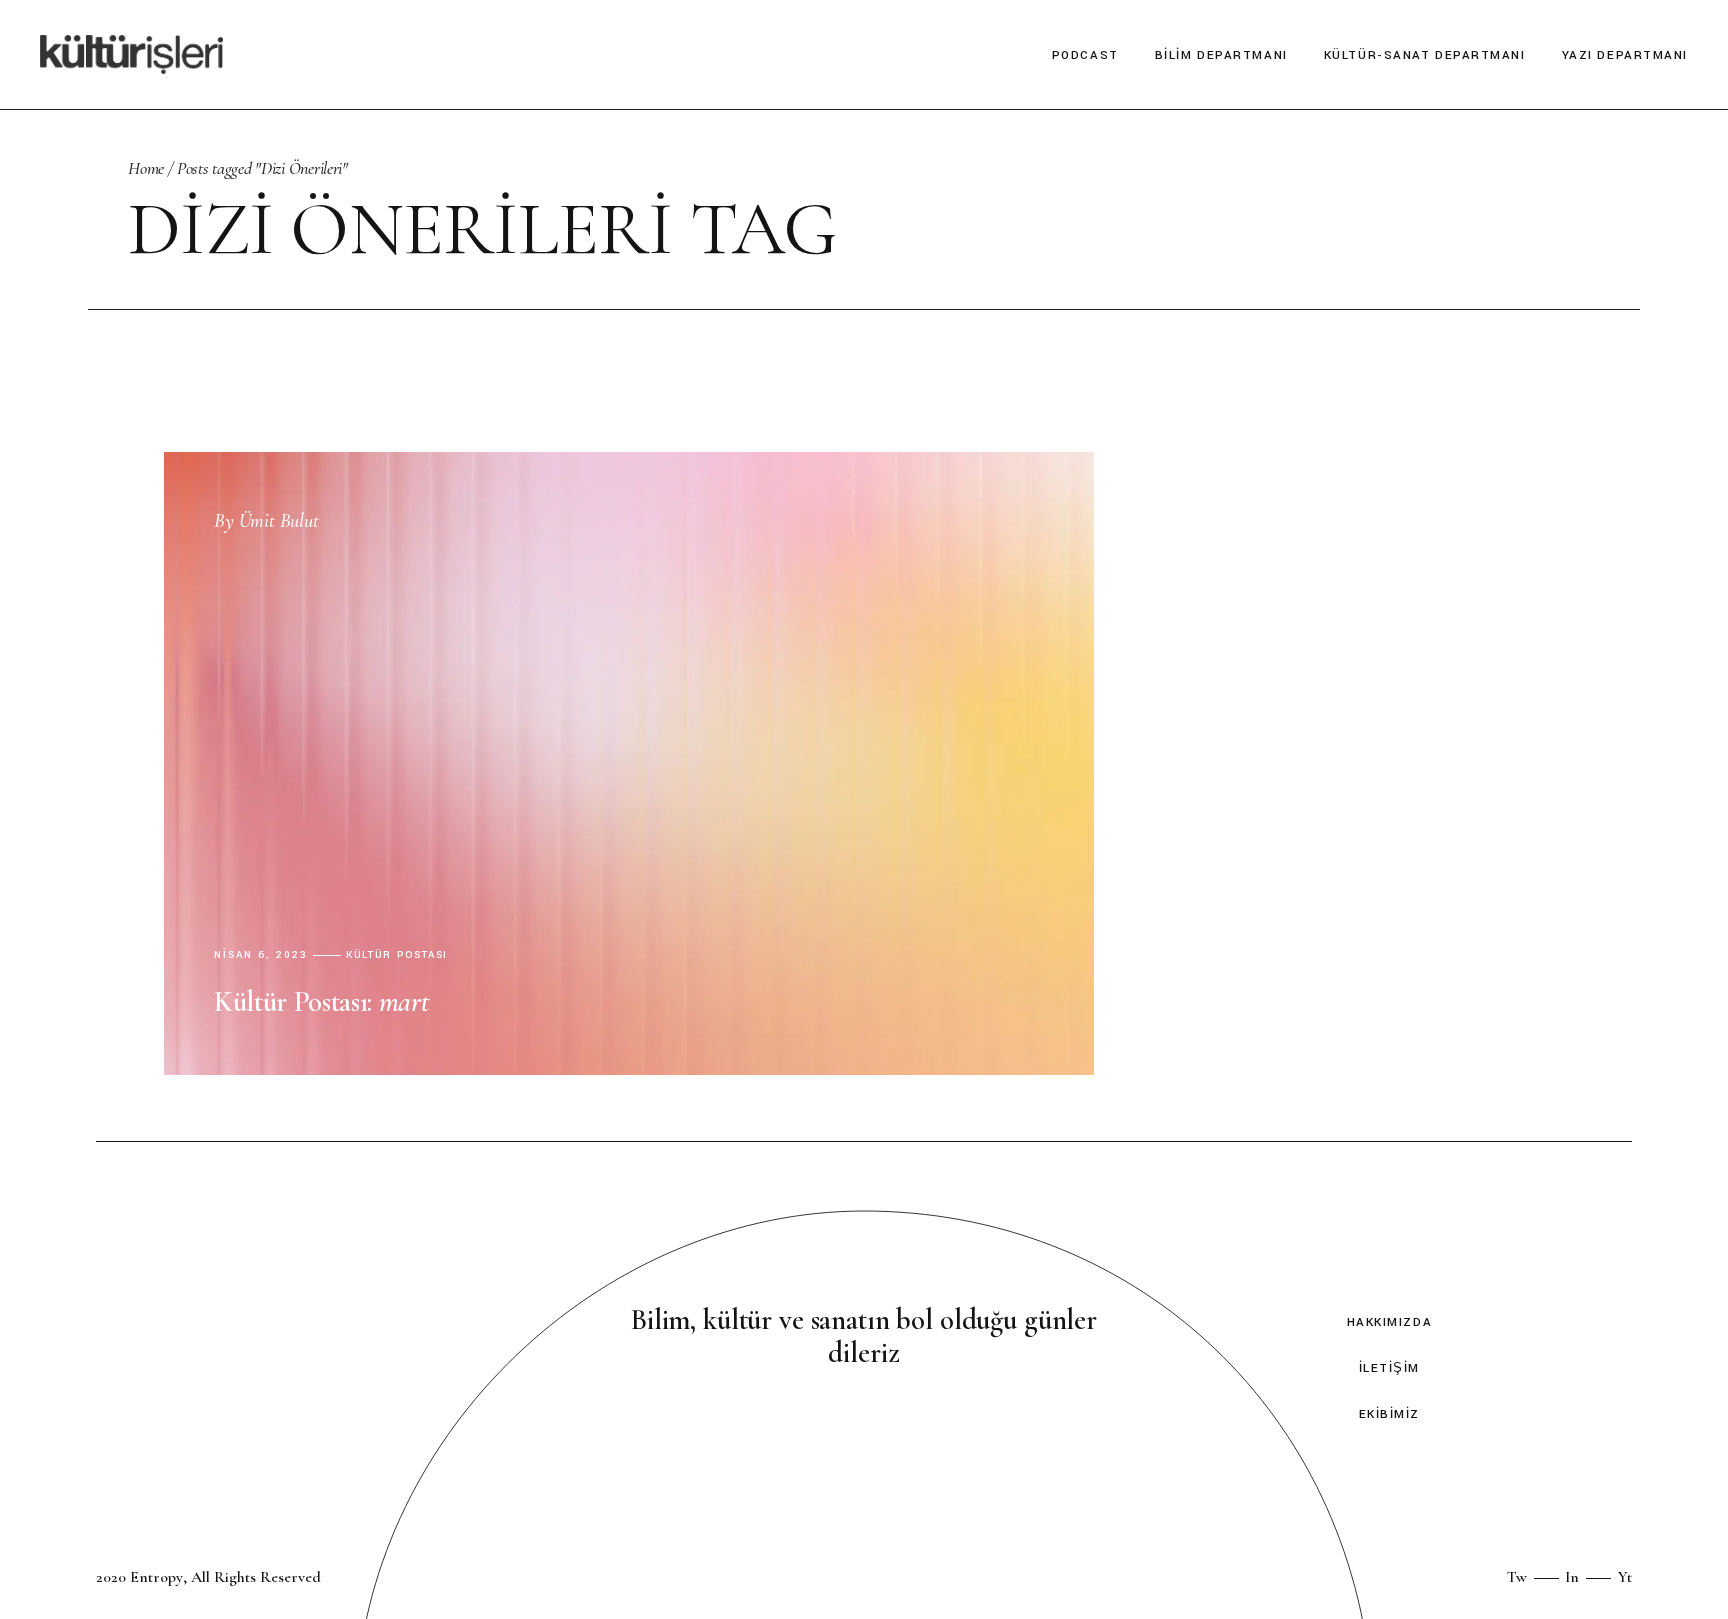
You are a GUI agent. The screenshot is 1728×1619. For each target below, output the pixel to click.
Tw (1517, 1577)
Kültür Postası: (321, 1001)
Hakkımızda (1390, 1322)
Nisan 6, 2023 (261, 955)
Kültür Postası (397, 955)
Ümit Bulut (266, 521)
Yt (1625, 1577)
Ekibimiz (1389, 1414)
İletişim (1389, 1368)
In (1572, 1577)
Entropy (156, 1577)
